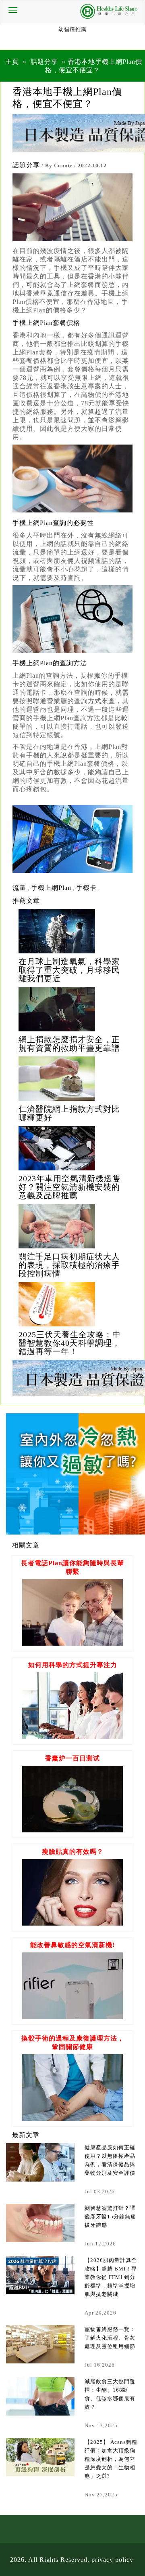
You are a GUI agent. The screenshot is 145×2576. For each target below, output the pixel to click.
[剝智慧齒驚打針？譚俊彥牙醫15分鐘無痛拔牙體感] (40, 2223)
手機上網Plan (51, 888)
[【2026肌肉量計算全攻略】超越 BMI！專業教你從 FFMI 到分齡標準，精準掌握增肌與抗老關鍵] (40, 2275)
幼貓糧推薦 (72, 29)
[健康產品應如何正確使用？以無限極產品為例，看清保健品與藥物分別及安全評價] (40, 2162)
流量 (19, 888)
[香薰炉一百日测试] (72, 1830)
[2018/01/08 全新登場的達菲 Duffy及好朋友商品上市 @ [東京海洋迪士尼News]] (72, 931)
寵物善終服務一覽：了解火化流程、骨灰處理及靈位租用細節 (110, 2338)
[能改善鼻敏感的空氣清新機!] (72, 2017)
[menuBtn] (13, 10)
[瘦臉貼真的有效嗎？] (72, 1924)
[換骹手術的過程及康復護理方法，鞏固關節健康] (72, 2119)
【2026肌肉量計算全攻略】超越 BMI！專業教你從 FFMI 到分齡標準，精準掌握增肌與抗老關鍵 (111, 2277)
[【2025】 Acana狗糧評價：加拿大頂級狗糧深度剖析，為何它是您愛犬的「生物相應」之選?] (40, 2457)
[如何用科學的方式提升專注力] (72, 1737)
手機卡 (86, 888)
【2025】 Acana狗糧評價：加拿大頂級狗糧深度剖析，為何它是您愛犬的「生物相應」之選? (111, 2459)
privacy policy (112, 2560)
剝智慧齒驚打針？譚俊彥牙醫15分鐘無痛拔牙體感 (110, 2217)
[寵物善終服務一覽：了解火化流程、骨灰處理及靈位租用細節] (40, 2344)
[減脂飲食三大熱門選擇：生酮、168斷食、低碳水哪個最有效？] (40, 2396)
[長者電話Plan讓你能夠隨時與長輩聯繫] (72, 1643)
